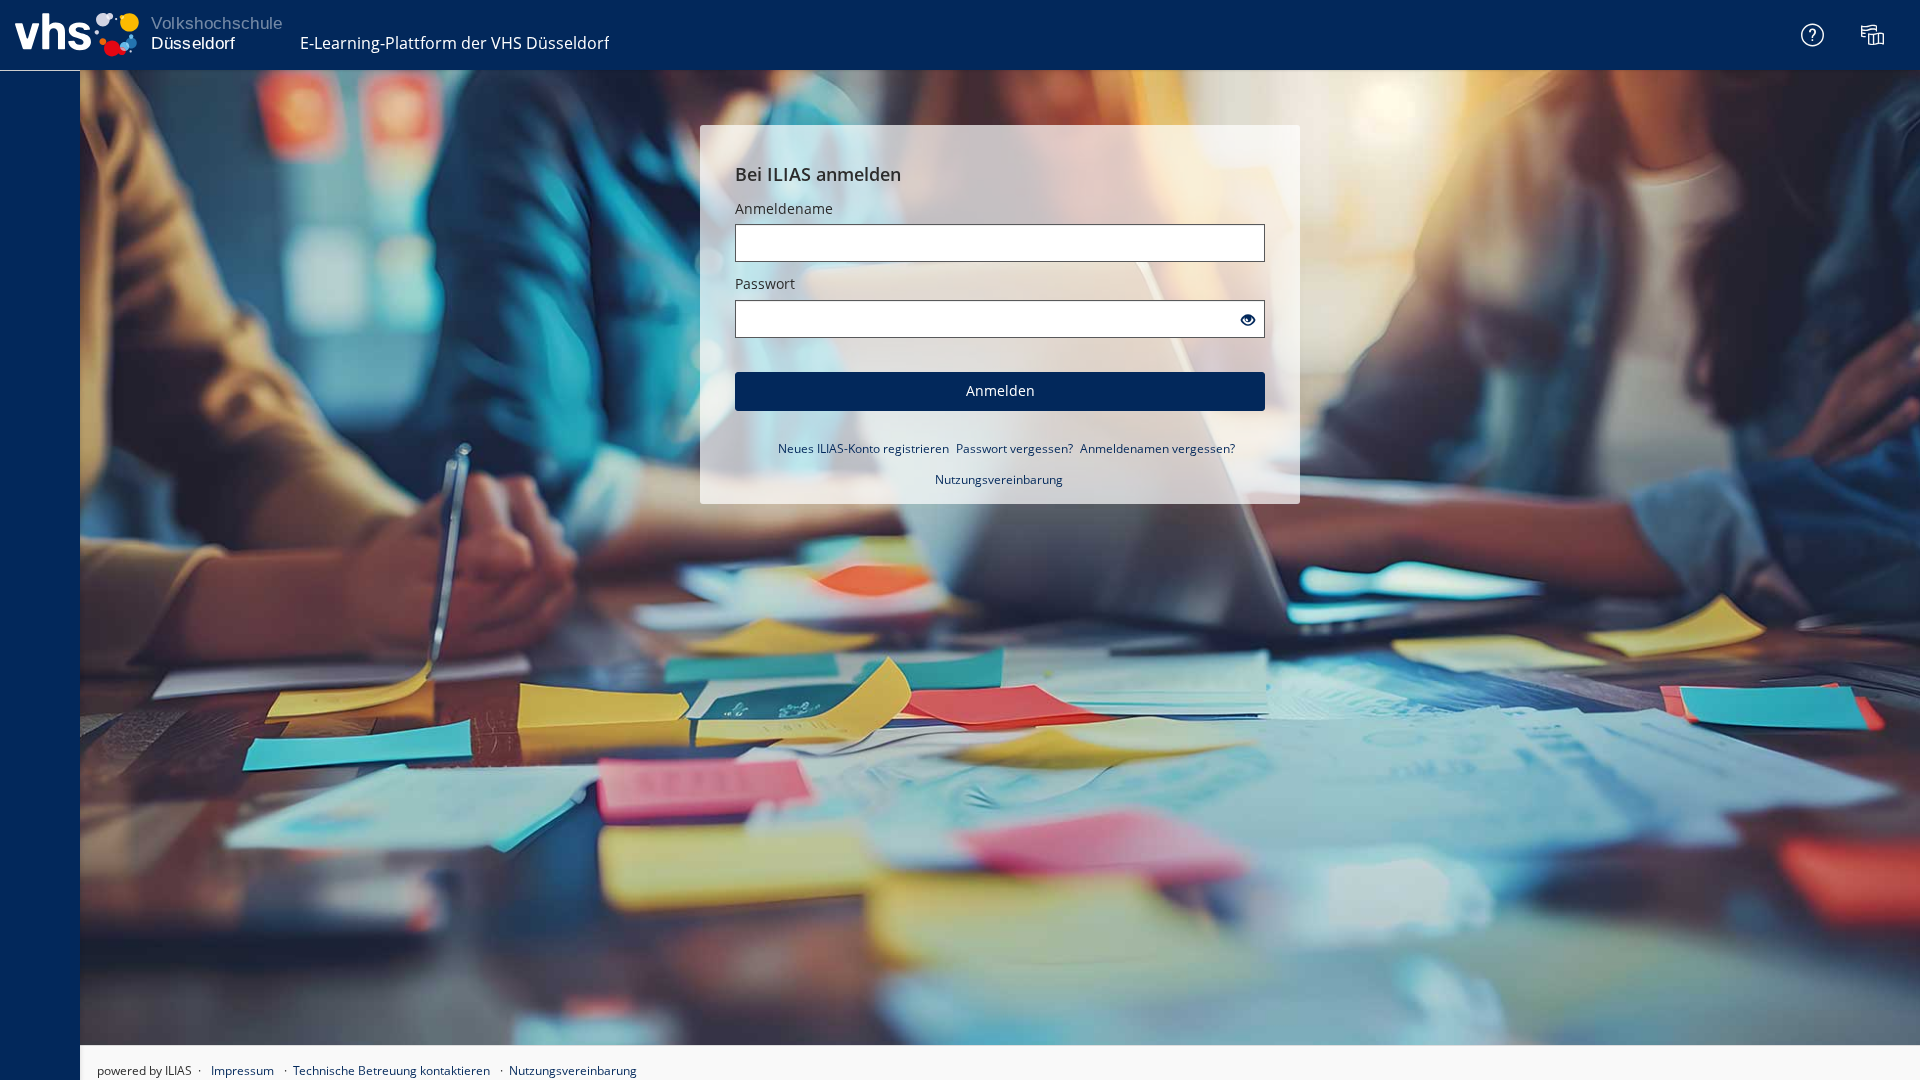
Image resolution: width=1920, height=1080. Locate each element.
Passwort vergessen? (1014, 448)
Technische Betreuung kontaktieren (391, 1070)
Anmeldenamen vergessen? (1157, 448)
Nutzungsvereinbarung (999, 479)
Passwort (765, 283)
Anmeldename (784, 208)
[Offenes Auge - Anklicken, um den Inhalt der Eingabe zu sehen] (1248, 320)
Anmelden (1000, 390)
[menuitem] (1875, 35)
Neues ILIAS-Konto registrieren (863, 448)
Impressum (242, 1070)
